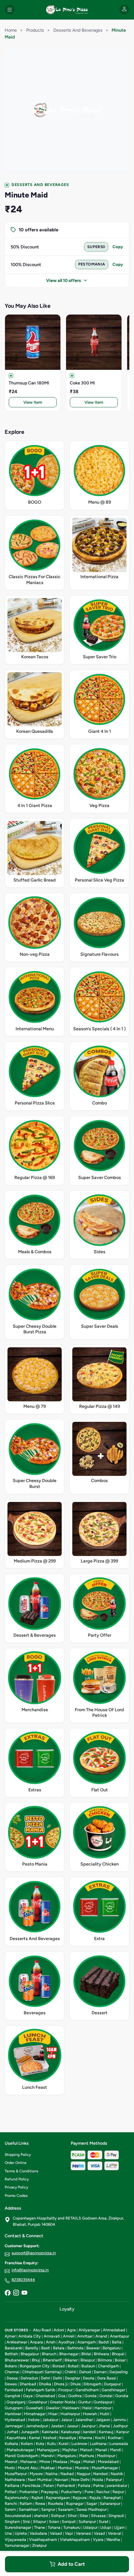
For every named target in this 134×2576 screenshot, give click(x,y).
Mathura (87, 2456)
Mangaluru (67, 2456)
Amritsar (85, 2336)
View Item (33, 402)
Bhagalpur (30, 2354)
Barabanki (14, 2348)
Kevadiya (68, 2438)
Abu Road (42, 2330)
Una (8, 2533)
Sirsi (26, 2522)
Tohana (54, 2527)
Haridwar (13, 2414)
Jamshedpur (37, 2426)
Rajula (95, 2498)
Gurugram (14, 2408)
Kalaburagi (71, 2432)
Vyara (98, 2540)
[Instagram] (16, 2293)
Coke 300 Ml (82, 383)
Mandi (116, 2450)
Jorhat (12, 2432)
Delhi (57, 2378)
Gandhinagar (113, 2390)
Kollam (27, 2444)
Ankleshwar (17, 2342)
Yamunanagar (17, 2545)
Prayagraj (50, 2492)
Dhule (76, 2384)
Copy (118, 247)
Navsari (61, 2480)
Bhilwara (101, 2354)
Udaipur (90, 2527)
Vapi (69, 2533)
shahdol (41, 2516)
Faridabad (14, 2390)
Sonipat (69, 2522)
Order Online (16, 2163)
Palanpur (114, 2480)
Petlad (11, 2492)
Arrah (51, 2342)
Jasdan (57, 2426)
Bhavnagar (69, 2354)
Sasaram (66, 2509)
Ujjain (119, 2527)
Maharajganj (48, 2450)
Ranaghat (112, 2498)
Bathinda (75, 2348)
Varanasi (83, 2533)
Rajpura (80, 2498)
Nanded (100, 2474)
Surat (104, 2522)
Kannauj (106, 2432)
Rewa (40, 2503)
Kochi (100, 2438)
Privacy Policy (16, 2187)
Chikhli (70, 2372)
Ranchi (11, 2503)
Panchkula (31, 2485)
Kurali (64, 2444)
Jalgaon (103, 2420)
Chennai (12, 2372)
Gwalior (53, 2408)
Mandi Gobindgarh (22, 2456)
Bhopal (118, 2354)
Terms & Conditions (22, 2171)
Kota (40, 2444)
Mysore (36, 2474)
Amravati (52, 2336)
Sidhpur (58, 2516)
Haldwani (71, 2408)
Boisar (120, 2360)
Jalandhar (84, 2420)
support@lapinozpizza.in (34, 2253)
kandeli (90, 2432)
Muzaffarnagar (105, 2468)
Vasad (99, 2533)
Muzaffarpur (16, 2474)
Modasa (60, 2462)
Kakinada (50, 2432)
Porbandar (29, 2492)
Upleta (21, 2533)
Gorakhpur (38, 2402)
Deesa (12, 2378)
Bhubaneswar (17, 2360)
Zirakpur (39, 2545)
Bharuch (49, 2354)
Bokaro (11, 2366)
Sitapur (40, 2522)
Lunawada (119, 2444)
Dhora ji (61, 2384)
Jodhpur (120, 2426)
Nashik (117, 2474)
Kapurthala (16, 2438)
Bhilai (86, 2354)
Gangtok (12, 2396)
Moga (75, 2462)
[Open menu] (10, 10)
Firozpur (65, 2390)
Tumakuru (72, 2527)
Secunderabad (18, 2516)
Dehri (45, 2378)
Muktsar (48, 2468)
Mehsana (28, 2462)
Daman (100, 2372)
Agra (71, 2330)
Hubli (105, 2414)
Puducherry (71, 2492)
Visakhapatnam (43, 2540)
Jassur (72, 2426)
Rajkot (37, 2498)
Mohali (89, 2462)
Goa (62, 2396)
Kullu (51, 2444)
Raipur (118, 2492)
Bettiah (11, 2354)
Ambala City (30, 2336)
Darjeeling (119, 2372)
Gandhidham (87, 2390)
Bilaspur (88, 2360)
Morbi (10, 2468)
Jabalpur (50, 2420)
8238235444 (23, 2280)
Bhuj (36, 2360)
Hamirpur (103, 2408)
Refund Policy (17, 2179)
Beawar (93, 2348)
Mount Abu (28, 2468)
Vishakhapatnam (75, 2540)
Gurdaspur (103, 2402)
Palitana (12, 2485)
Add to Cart (71, 2564)
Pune (89, 2492)
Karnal (35, 2438)
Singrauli (116, 2516)
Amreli (69, 2336)
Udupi (106, 2527)
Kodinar (115, 2438)
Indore (34, 2420)
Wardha (113, 2540)
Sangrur (48, 2509)
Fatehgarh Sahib (41, 2390)
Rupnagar (75, 2503)
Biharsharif (52, 2360)
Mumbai (65, 2468)
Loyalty (67, 2309)
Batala (59, 2348)
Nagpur (84, 2474)
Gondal (106, 2396)
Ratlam (26, 2503)
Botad (73, 2366)
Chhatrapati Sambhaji (42, 2372)
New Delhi (80, 2480)
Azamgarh (86, 2342)
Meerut (11, 2462)
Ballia (117, 2342)
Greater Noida (63, 2402)
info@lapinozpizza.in (30, 2270)
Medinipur (106, 2456)
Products (35, 30)
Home (11, 30)
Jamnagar (14, 2426)
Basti (46, 2348)
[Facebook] (7, 2293)
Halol (87, 2408)
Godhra (75, 2396)
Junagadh (30, 2432)
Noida (98, 2480)
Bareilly (32, 2348)
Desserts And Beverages (78, 30)
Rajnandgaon (58, 2498)
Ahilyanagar (89, 2330)
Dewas (11, 2384)
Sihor (72, 2516)
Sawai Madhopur (91, 2509)
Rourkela (56, 2503)
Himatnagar (35, 2414)
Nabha (52, 2474)
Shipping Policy (18, 2155)
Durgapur (112, 2384)
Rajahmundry (17, 2498)
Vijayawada (15, 2540)
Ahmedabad (114, 2330)
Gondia (122, 2396)
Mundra (82, 2468)
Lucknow (79, 2444)
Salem (10, 2509)
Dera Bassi (107, 2378)
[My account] (124, 10)
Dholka (45, 2384)
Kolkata (11, 2444)
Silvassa (98, 2516)
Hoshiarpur (70, 2414)
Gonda (91, 2396)
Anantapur (120, 2336)
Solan (54, 2522)
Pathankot (66, 2485)
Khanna (86, 2438)
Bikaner (71, 2360)
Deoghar (72, 2378)
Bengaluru (112, 2348)
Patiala (84, 2485)
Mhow (45, 2462)
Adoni (59, 2330)
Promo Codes (16, 2196)
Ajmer (10, 2336)
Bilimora (105, 2360)
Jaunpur (88, 2426)
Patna (98, 2485)
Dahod (85, 2372)
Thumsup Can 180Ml (29, 383)
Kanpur (123, 2432)
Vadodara (38, 2533)
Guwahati (34, 2408)
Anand (101, 2336)
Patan (49, 2485)
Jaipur (67, 2420)
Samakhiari (29, 2509)
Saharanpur (110, 2503)
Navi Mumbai (40, 2480)
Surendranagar (18, 2527)
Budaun (88, 2366)
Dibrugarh (92, 2384)
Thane (39, 2527)
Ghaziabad (45, 2396)
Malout (86, 2450)
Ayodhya (66, 2342)
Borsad (59, 2366)
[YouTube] (24, 2293)
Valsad (56, 2533)
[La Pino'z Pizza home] (67, 10)
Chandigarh (108, 2366)
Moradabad (108, 2462)
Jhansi (104, 2426)
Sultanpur (87, 2522)
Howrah (90, 2414)
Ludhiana (98, 2444)
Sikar (84, 2516)
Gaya (28, 2396)
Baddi (104, 2342)
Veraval (115, 2533)
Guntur (84, 2402)
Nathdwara (15, 2480)
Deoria (89, 2378)
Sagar (92, 2503)
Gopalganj (16, 2402)
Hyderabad (15, 2420)
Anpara (36, 2342)
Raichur (103, 2492)
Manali (101, 2450)
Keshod (50, 2438)
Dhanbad (28, 2384)
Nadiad (67, 2474)
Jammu (120, 2420)
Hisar (53, 2414)
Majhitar (70, 2450)
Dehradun (29, 2378)
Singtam (12, 2522)
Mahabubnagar (20, 2450)
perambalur (117, 2485)
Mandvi (48, 2456)
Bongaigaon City (35, 2366)
